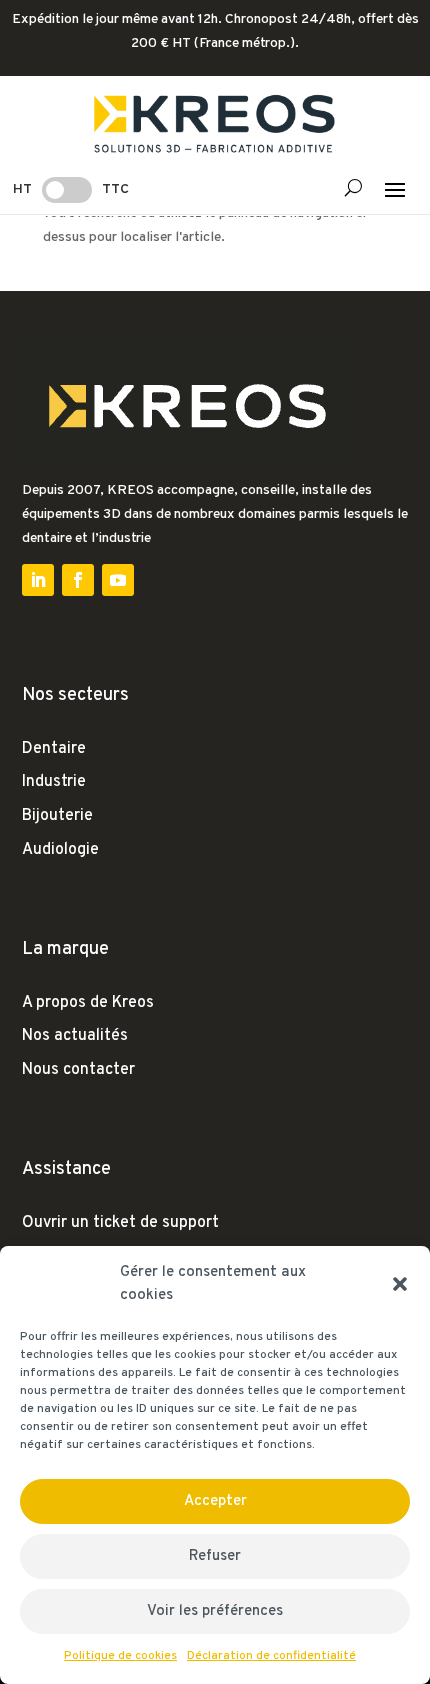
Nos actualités (75, 1036)
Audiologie (60, 850)
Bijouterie (57, 816)
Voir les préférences (215, 1611)
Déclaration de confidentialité (271, 1656)
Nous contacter (78, 1070)
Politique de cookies (120, 1656)
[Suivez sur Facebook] (78, 580)
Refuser (215, 1556)
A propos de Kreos (88, 1003)
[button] (400, 1284)
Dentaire (54, 749)
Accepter (215, 1501)
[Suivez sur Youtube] (118, 580)
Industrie (54, 782)
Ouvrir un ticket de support (120, 1223)
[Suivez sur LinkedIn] (38, 580)
